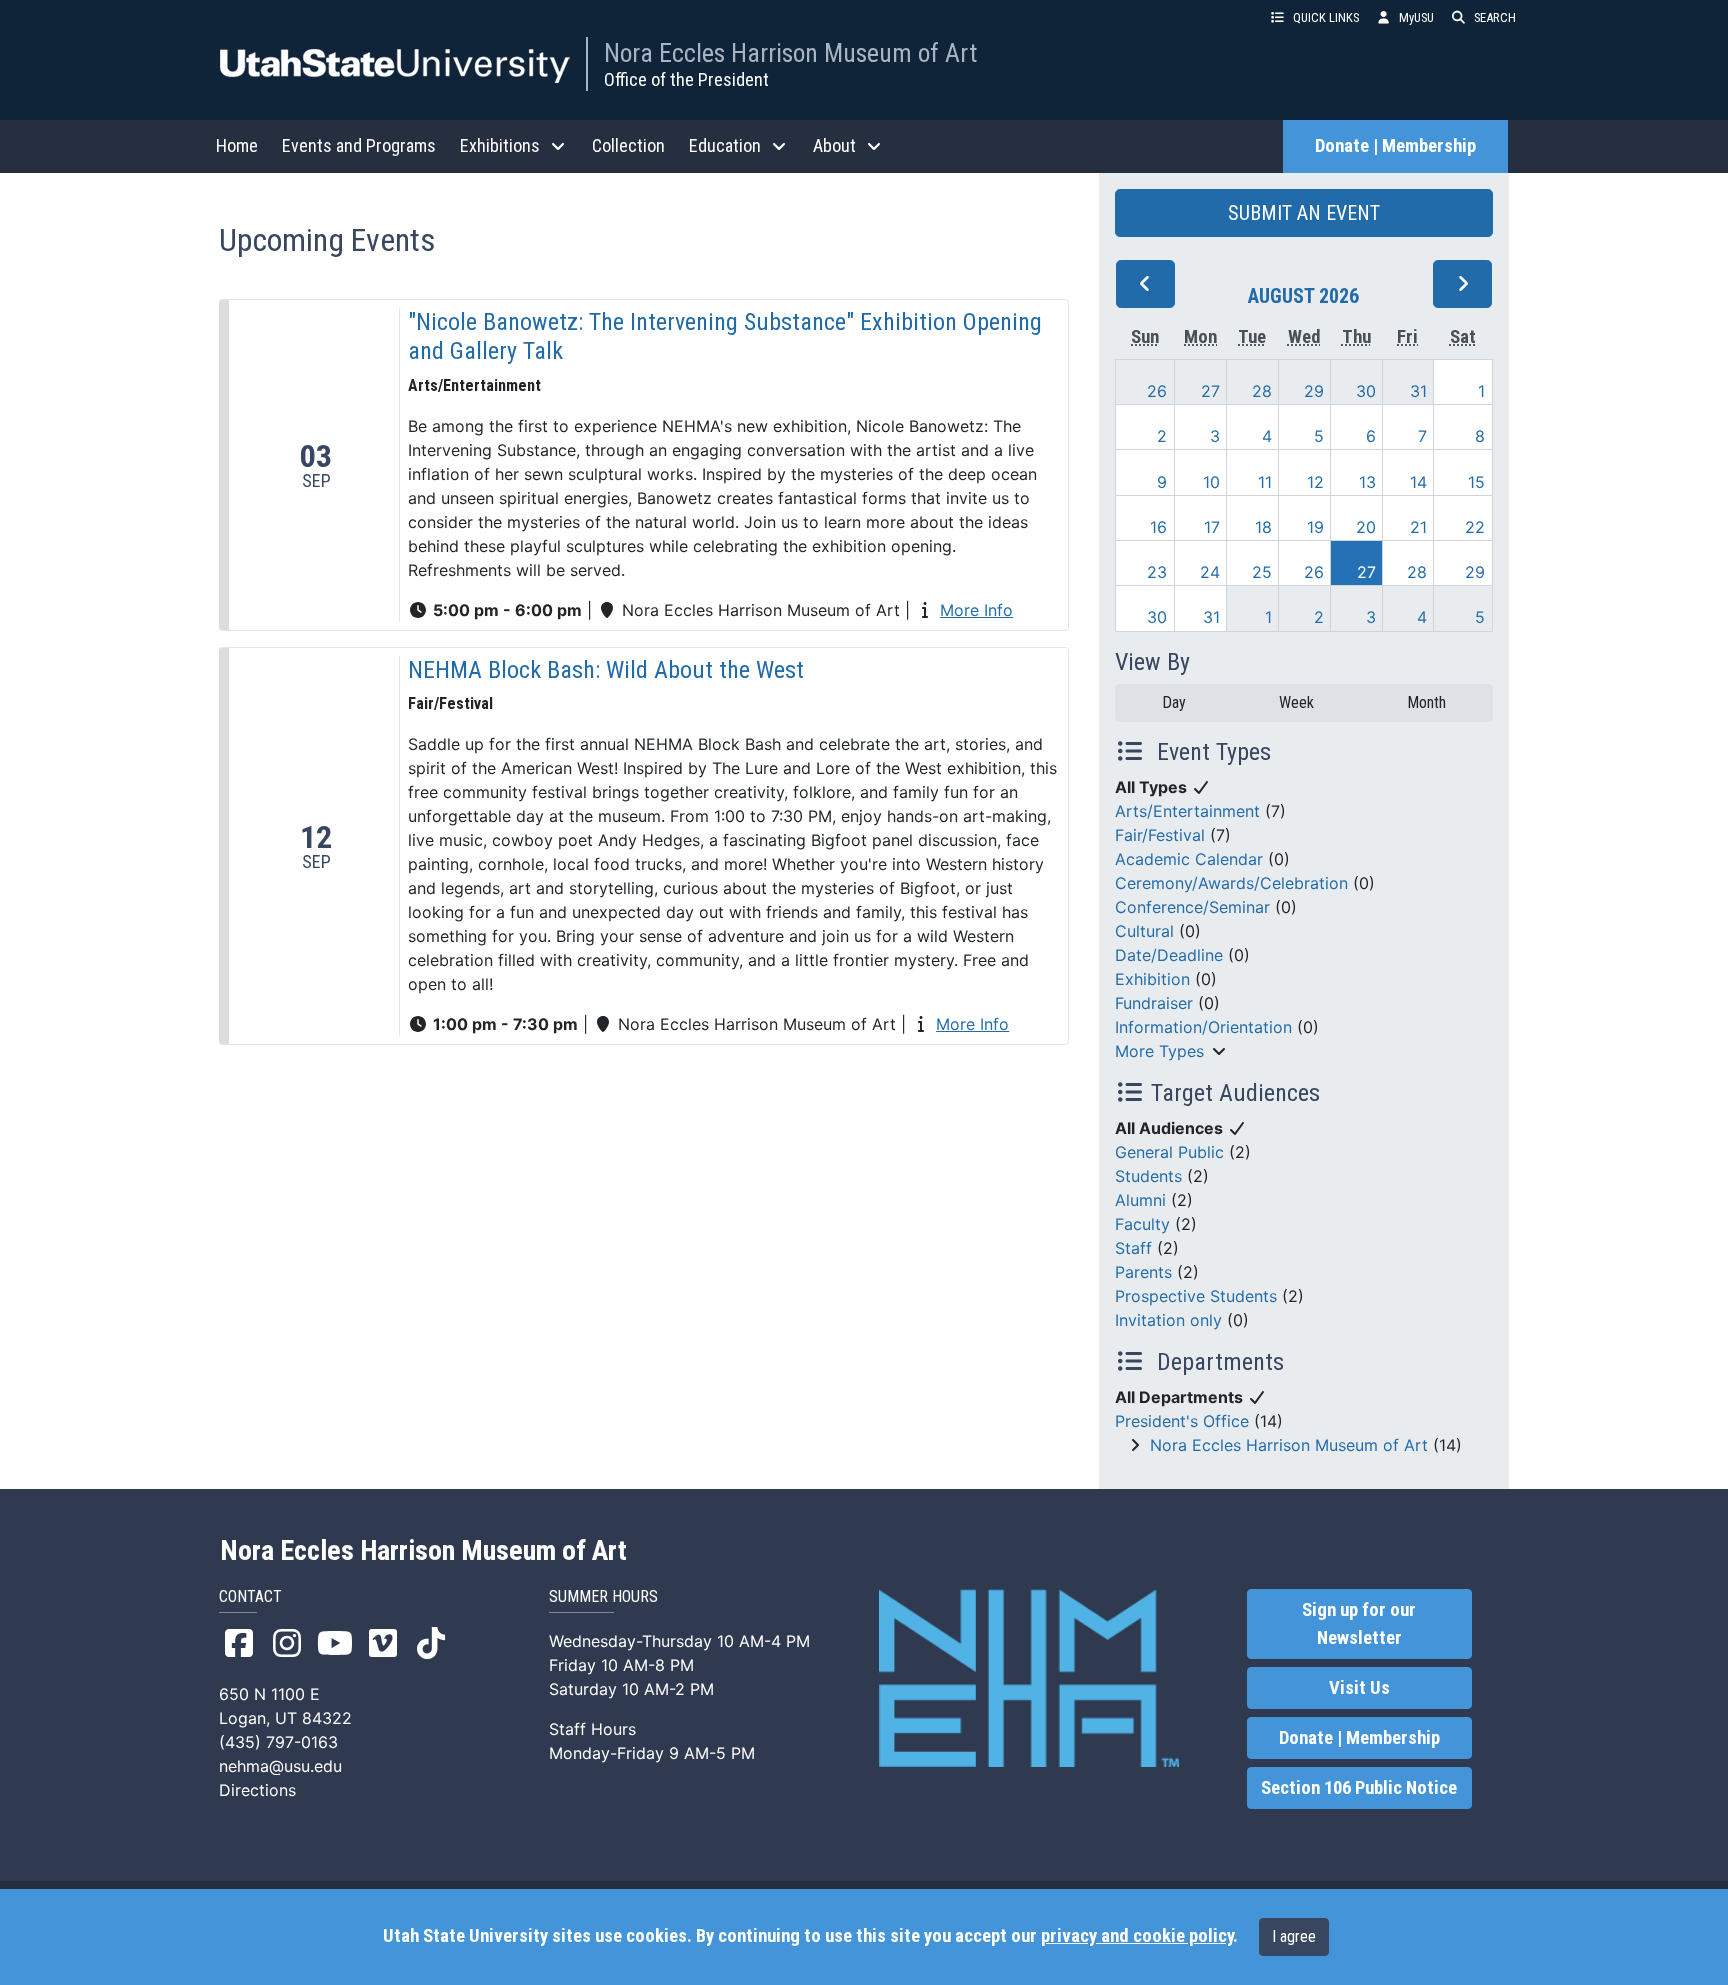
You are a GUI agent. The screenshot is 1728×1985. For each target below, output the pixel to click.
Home (237, 145)
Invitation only (1168, 1320)
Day (1174, 702)
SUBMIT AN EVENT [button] (1304, 213)
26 (1157, 391)
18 (1263, 527)
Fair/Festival (1160, 835)
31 (1418, 391)
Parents (1143, 1272)
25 (1262, 572)
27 (1210, 391)
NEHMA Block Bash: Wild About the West (606, 670)
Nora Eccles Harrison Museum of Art (790, 53)
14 (1418, 482)
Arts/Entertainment (1187, 811)
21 (1418, 527)
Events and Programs (359, 145)
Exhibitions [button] (500, 145)
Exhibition (1152, 979)
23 (1157, 572)
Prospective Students (1196, 1296)
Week (1296, 702)
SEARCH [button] (1495, 17)
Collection (628, 145)
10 (1211, 482)
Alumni (1140, 1200)
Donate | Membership (1395, 146)
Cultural (1144, 931)
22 (1475, 527)
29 (1314, 391)
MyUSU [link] (1416, 17)
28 (1262, 391)
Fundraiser (1154, 1003)
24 (1210, 572)
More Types (1159, 1051)
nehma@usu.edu (280, 1766)
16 (1158, 527)
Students (1148, 1176)
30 (1366, 391)
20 (1366, 527)
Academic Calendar (1189, 859)
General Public (1169, 1152)
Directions (257, 1790)
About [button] (834, 145)
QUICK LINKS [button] (1326, 17)
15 (1476, 482)
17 (1212, 527)
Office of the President (686, 79)
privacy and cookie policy (1137, 1936)
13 (1367, 482)
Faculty (1142, 1224)
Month (1426, 702)
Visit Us (1359, 1688)
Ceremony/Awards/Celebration (1231, 883)
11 (1265, 482)
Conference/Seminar (1192, 907)
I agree (1294, 1936)
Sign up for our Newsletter (1359, 1624)
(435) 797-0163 (278, 1742)
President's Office (1182, 1421)
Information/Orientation (1203, 1027)
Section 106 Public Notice (1359, 1788)
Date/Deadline (1169, 955)
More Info (976, 610)
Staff (1133, 1248)
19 (1315, 527)
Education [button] (725, 145)
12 (1315, 482)
